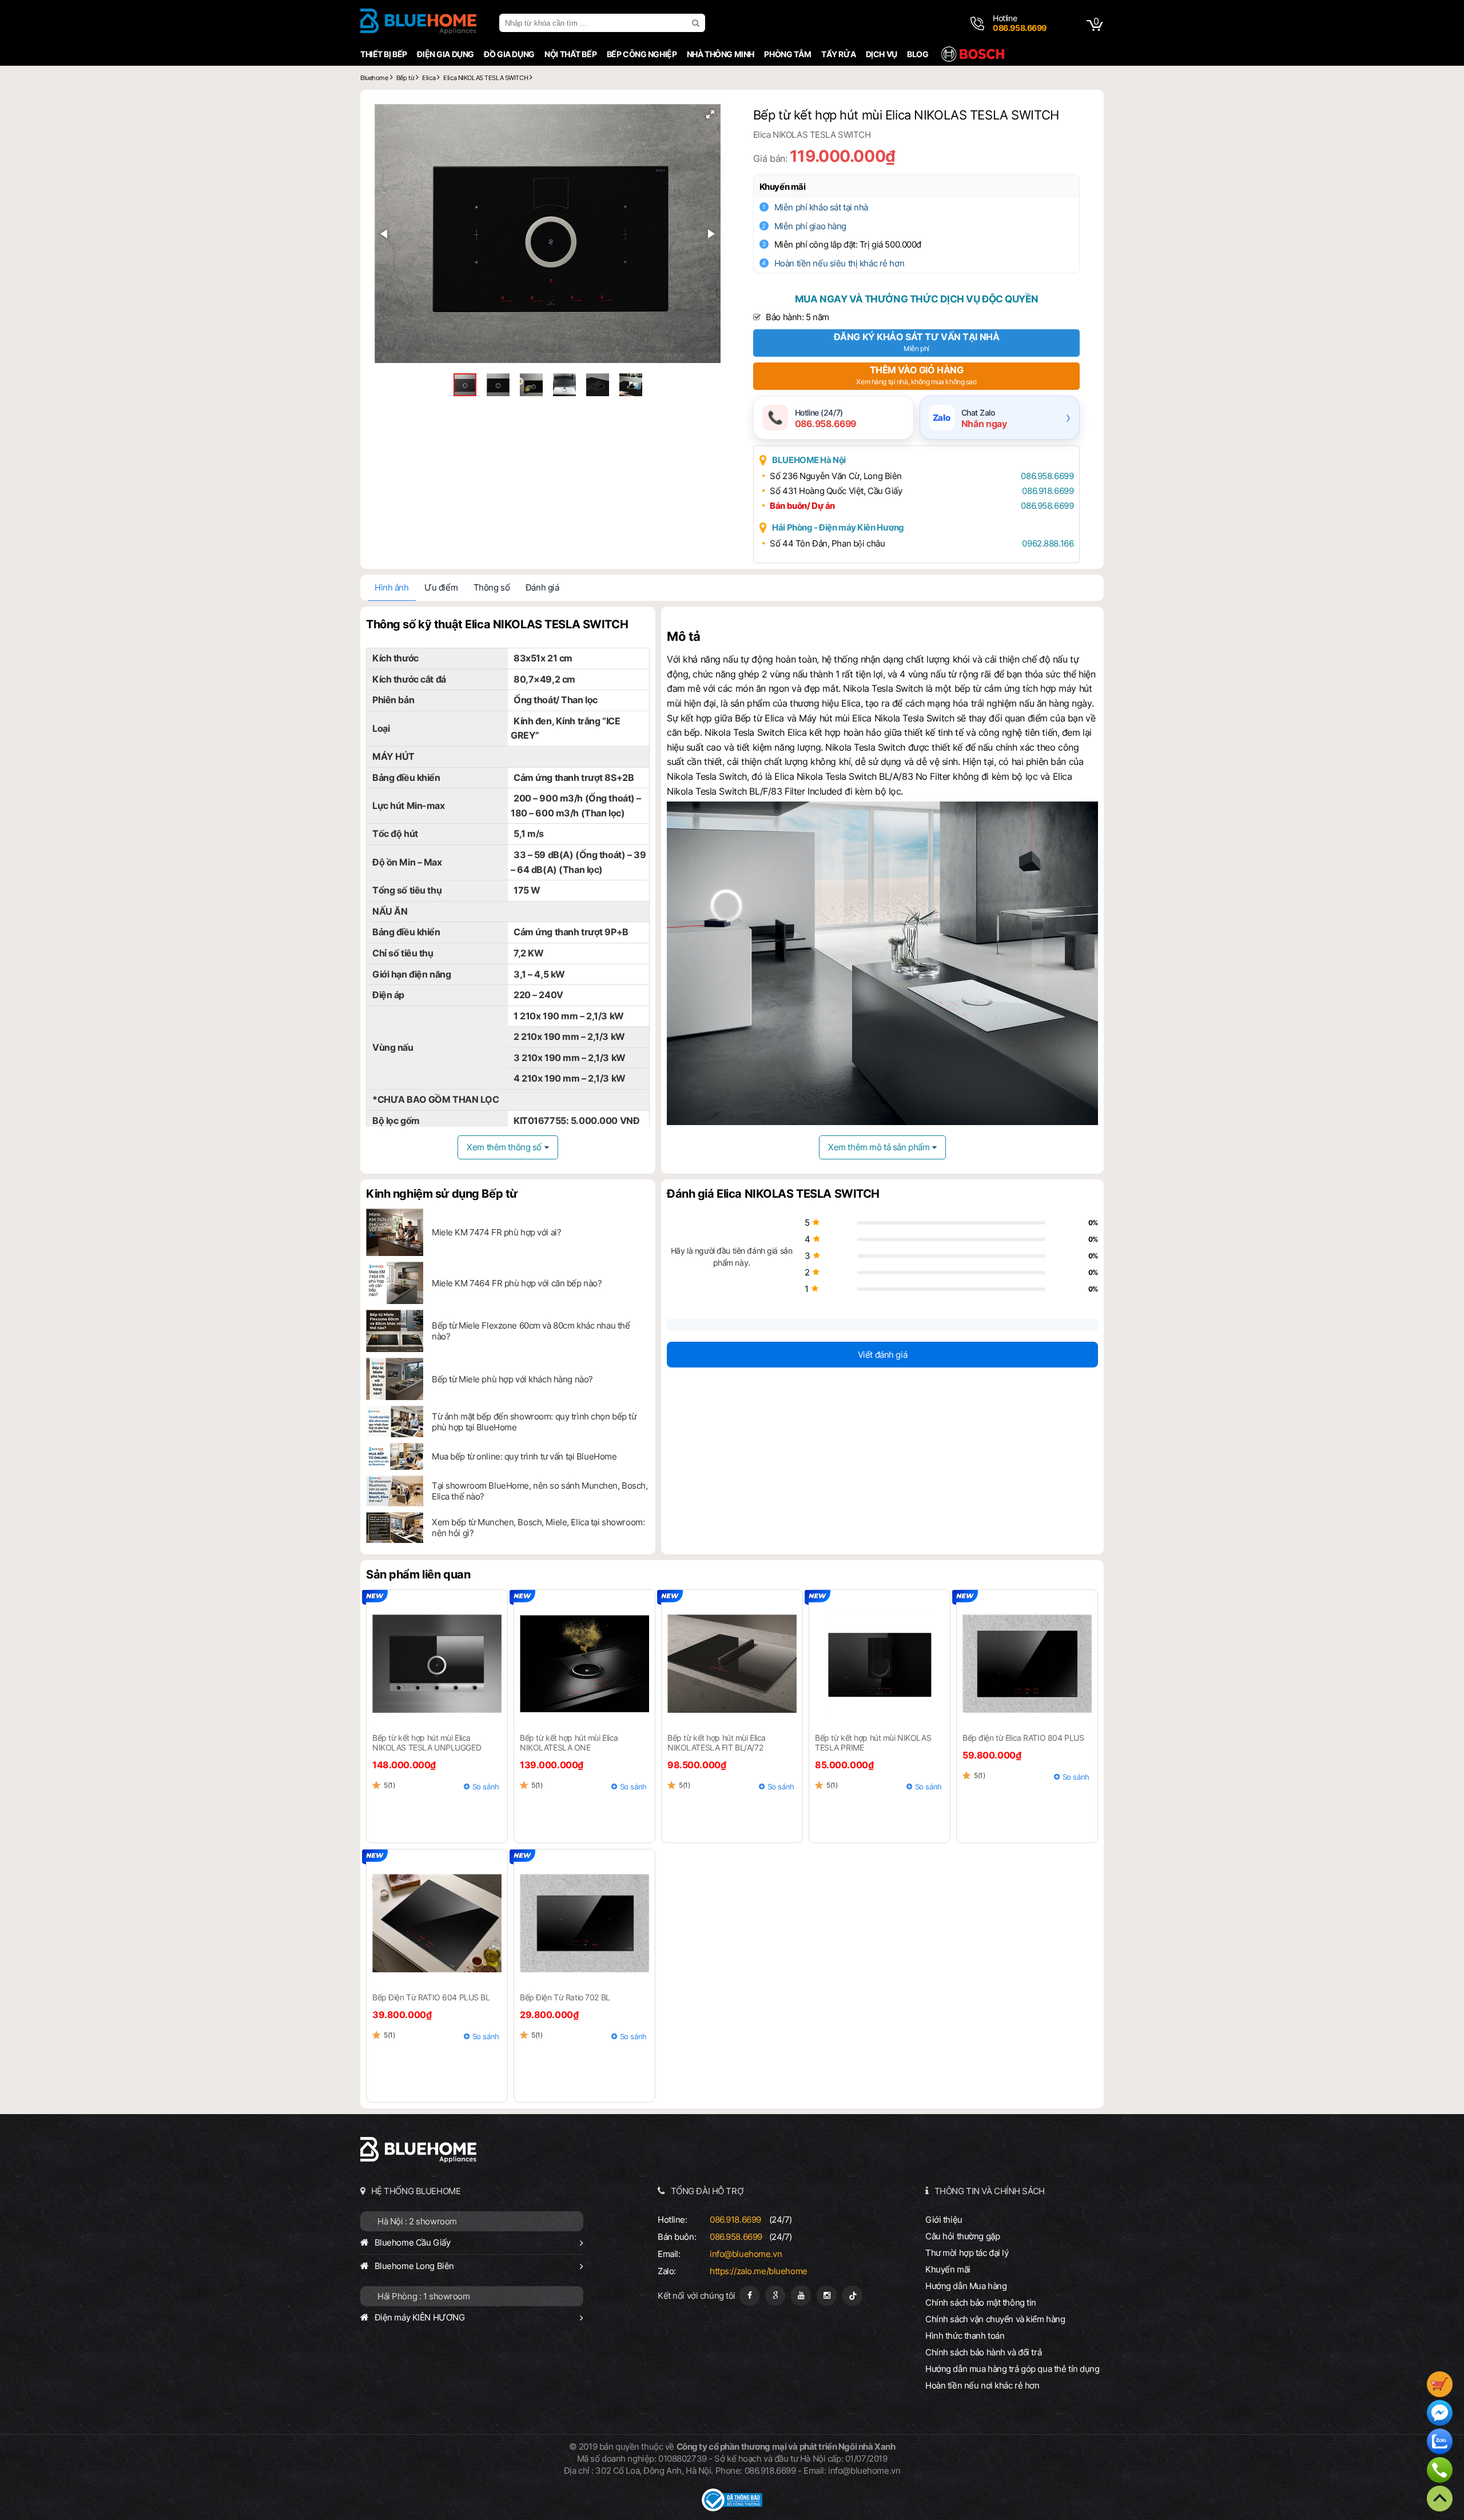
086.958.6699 (1047, 476)
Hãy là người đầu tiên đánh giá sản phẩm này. (731, 1257)
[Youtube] (801, 2296)
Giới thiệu (944, 2220)
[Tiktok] (852, 2296)
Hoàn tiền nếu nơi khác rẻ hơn (982, 2385)
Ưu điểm (441, 587)
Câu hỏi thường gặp (962, 2236)
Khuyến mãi (783, 187)
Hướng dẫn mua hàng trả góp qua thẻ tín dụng (1013, 2369)
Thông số (492, 587)
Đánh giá (542, 587)
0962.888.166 (1048, 543)
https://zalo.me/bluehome (759, 2271)
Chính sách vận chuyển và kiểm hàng (995, 2319)
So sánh (486, 1787)
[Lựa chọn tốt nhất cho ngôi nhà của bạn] (418, 23)
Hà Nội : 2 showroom (417, 2221)
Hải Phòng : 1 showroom (424, 2296)
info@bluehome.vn (746, 2254)
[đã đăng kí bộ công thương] (732, 2508)
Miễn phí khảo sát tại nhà (821, 207)
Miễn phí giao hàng (810, 226)
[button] (710, 114)
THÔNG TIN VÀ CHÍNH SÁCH (990, 2191)
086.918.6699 (1048, 491)
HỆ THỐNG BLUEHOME (416, 2191)
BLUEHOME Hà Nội (809, 460)
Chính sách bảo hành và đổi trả (983, 2352)
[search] (697, 23)
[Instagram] (827, 2296)
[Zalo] (1440, 2443)
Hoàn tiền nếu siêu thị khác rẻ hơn (839, 263)
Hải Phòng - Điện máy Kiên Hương (838, 527)
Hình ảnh (392, 587)
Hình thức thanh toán (965, 2336)
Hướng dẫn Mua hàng (966, 2286)
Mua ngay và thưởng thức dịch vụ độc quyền (916, 299)
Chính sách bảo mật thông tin (981, 2302)
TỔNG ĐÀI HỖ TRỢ (707, 2191)
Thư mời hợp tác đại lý (967, 2253)
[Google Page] (775, 2296)
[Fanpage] (749, 2296)
